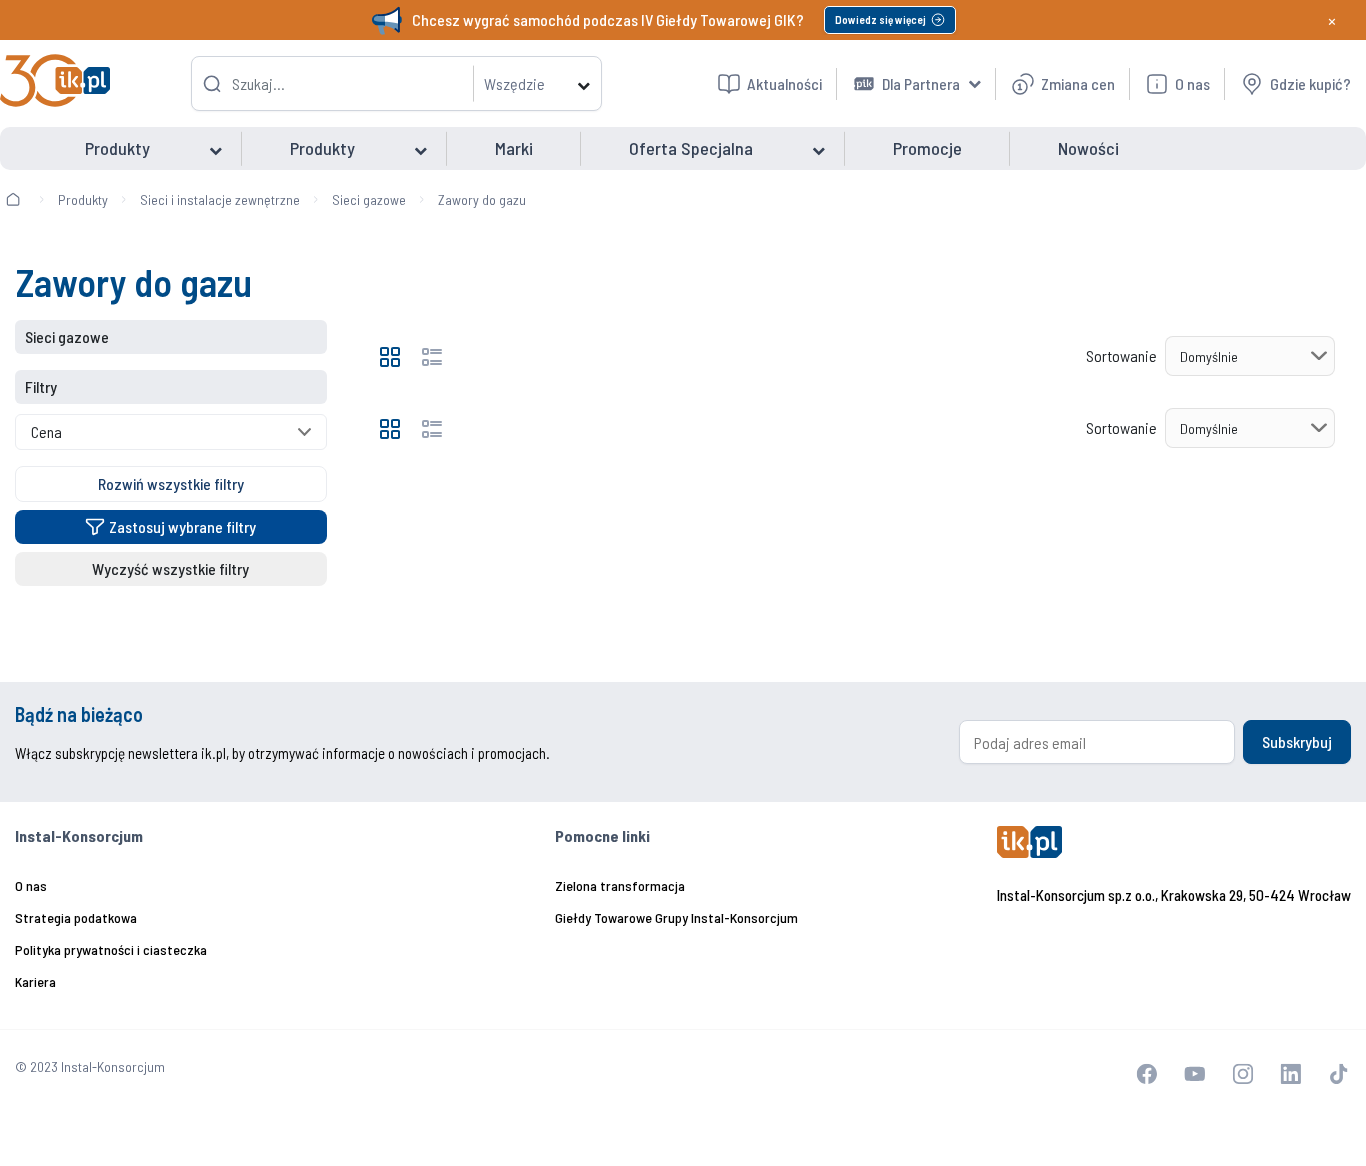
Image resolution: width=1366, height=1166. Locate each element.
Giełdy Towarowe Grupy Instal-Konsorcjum (676, 917)
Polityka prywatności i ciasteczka (111, 949)
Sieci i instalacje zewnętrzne (220, 199)
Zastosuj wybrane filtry (182, 526)
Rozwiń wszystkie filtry (171, 483)
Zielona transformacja (620, 885)
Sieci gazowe (369, 199)
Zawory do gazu (482, 199)
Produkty (83, 199)
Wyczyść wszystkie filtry (170, 568)
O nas (31, 885)
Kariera (35, 981)
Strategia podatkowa (76, 917)
